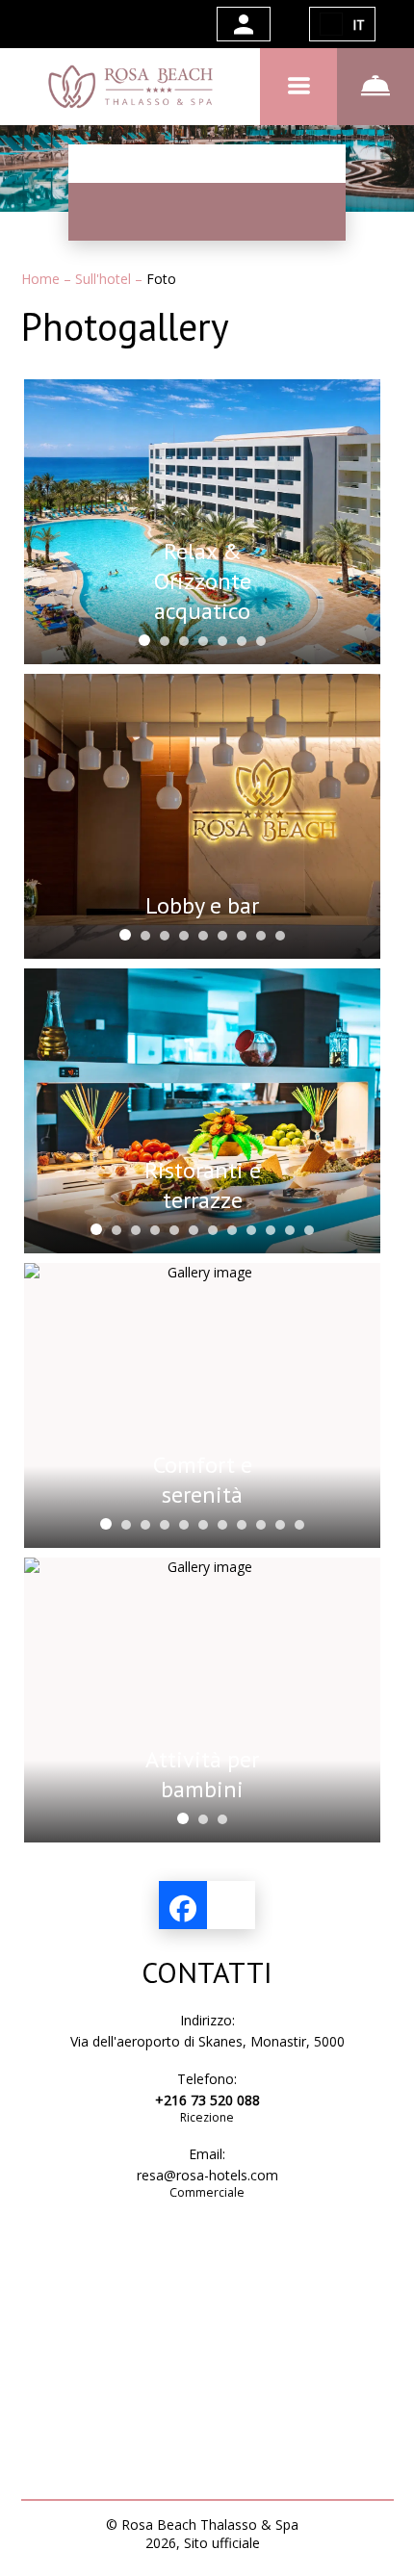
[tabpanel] (202, 522)
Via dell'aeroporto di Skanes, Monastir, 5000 (207, 2041)
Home (42, 279)
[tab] (144, 640)
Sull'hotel (105, 279)
